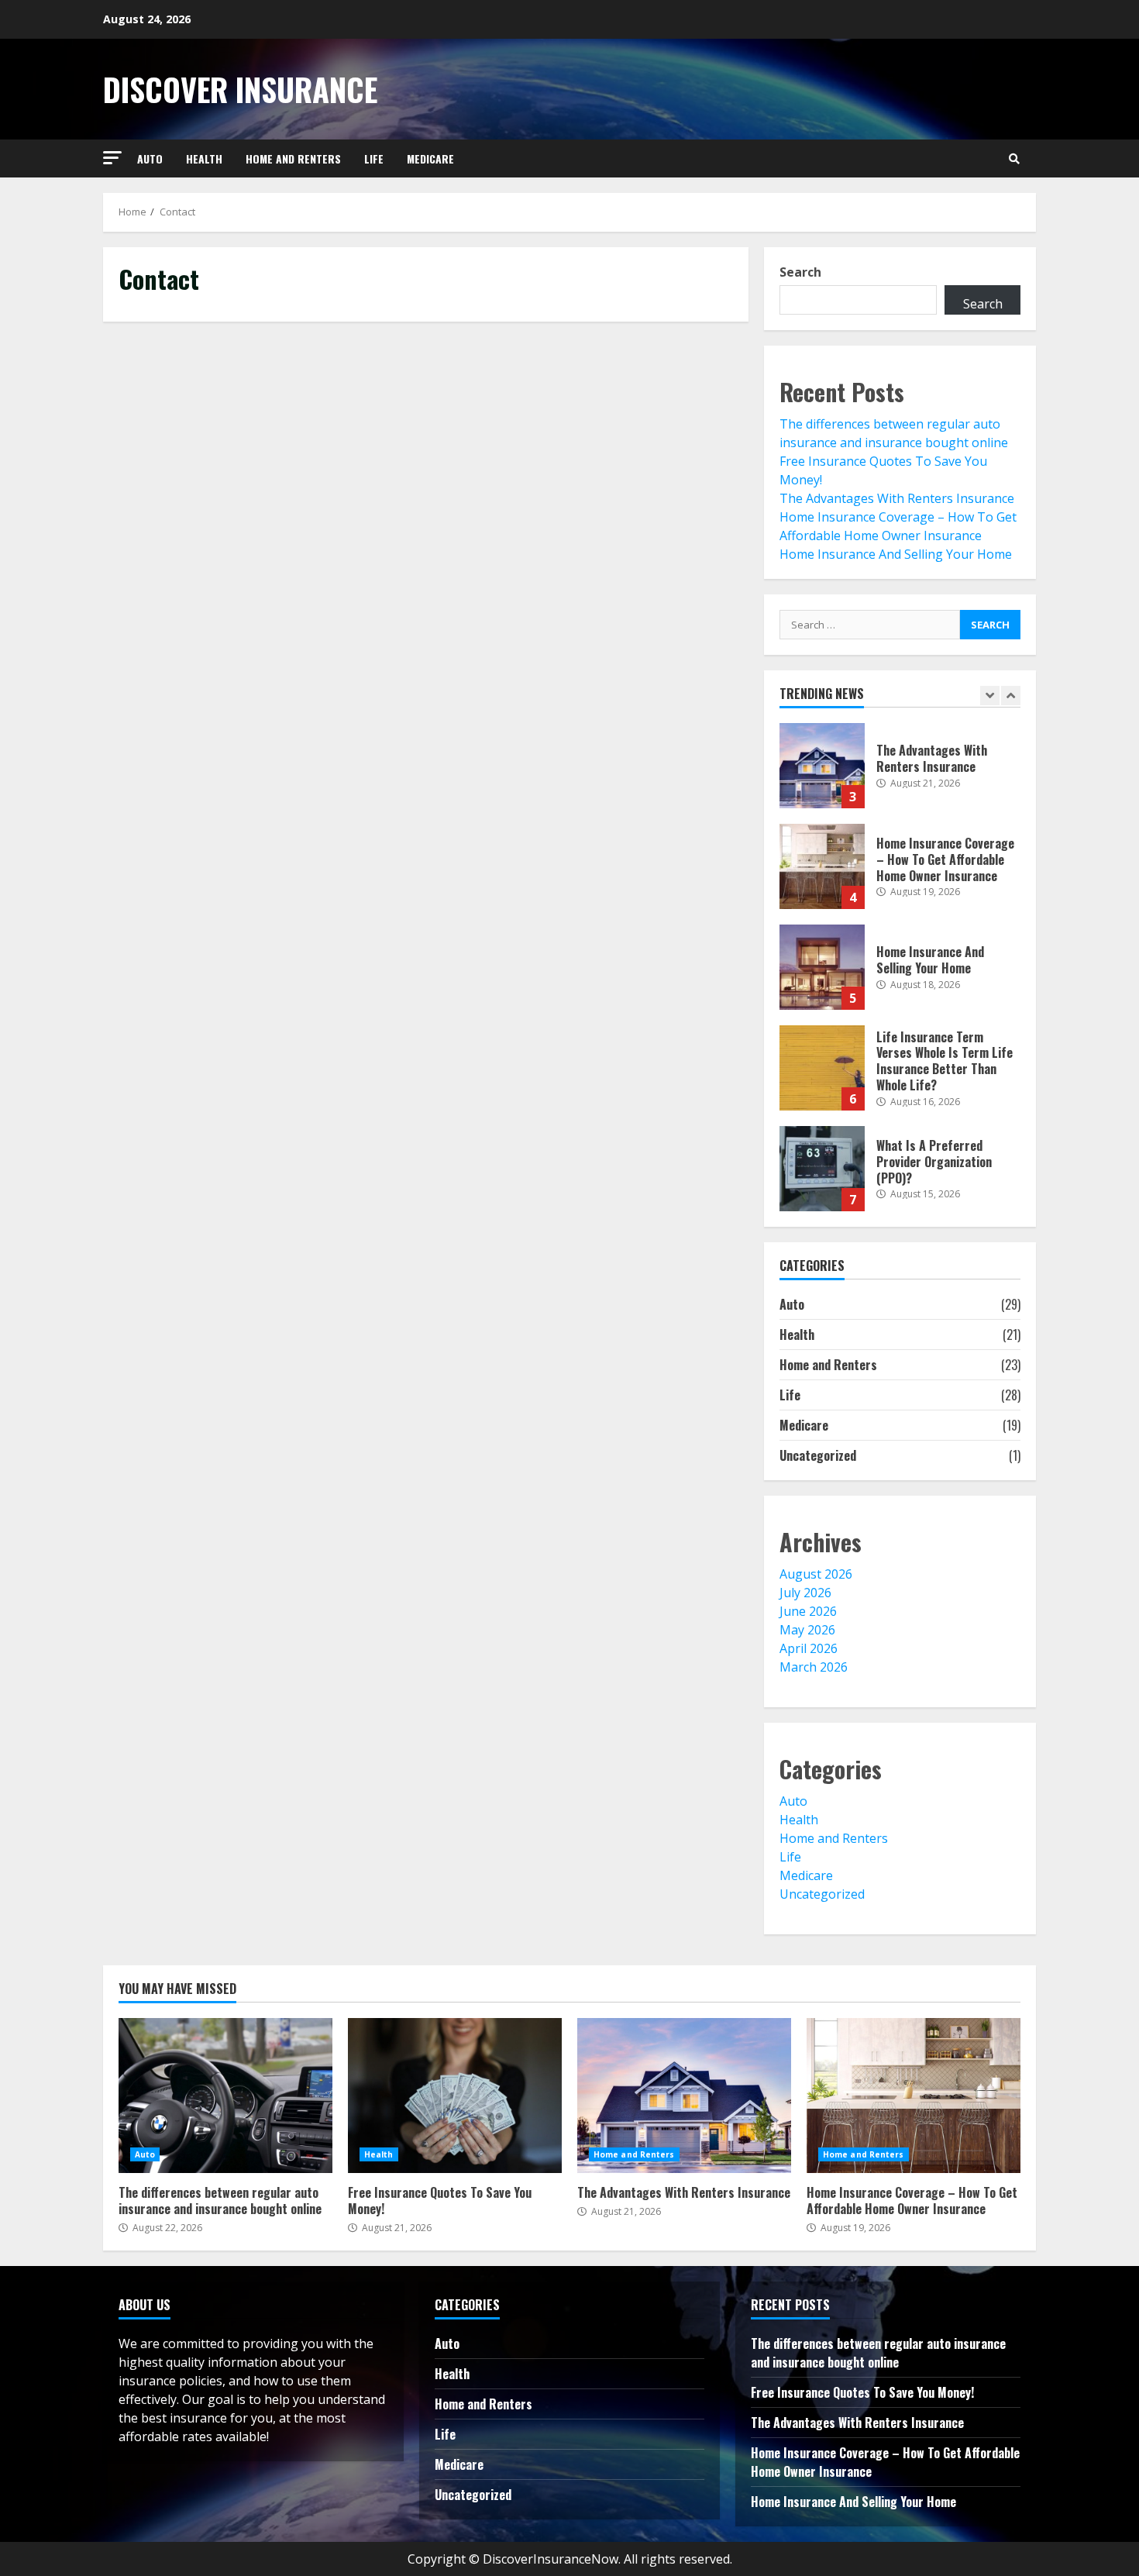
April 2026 (809, 1648)
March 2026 (814, 1667)
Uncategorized (818, 1455)
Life (374, 158)
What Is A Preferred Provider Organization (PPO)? (822, 1169)
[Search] (1014, 159)
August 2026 (816, 1574)
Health (204, 158)
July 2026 (805, 1593)
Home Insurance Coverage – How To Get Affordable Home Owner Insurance (822, 866)
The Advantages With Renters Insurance (897, 498)
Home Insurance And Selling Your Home (896, 554)
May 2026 (807, 1630)
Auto (150, 158)
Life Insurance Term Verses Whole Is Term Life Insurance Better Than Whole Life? (822, 1068)
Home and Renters (293, 158)
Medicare (430, 158)
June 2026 (808, 1611)
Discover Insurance (240, 89)
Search (800, 272)
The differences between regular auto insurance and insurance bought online (225, 2096)
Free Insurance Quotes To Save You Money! (455, 2096)
